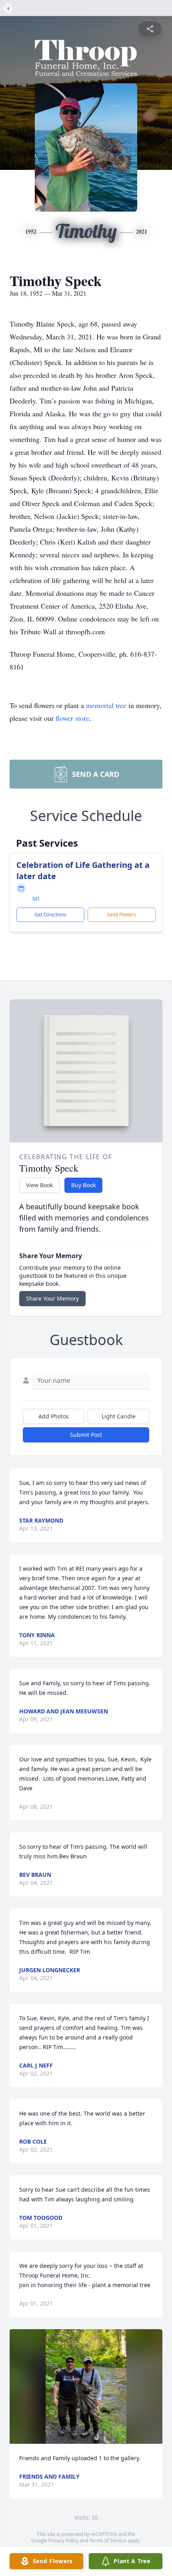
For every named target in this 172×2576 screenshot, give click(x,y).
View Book (39, 1185)
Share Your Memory (52, 1298)
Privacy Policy (63, 2541)
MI (36, 899)
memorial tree (106, 705)
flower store (72, 718)
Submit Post (86, 1435)
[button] (86, 2387)
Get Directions (50, 915)
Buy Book (83, 1185)
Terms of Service (108, 2541)
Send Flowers (122, 915)
